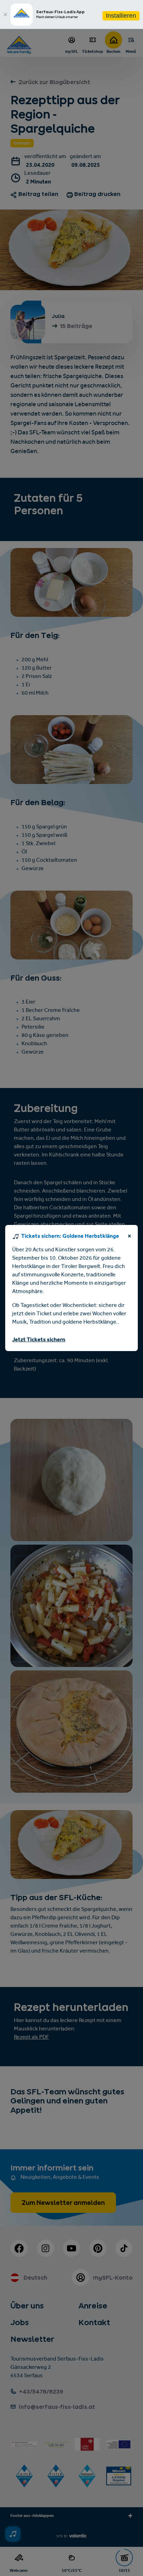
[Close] (5, 15)
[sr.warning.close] (129, 1237)
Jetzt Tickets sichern (39, 1340)
